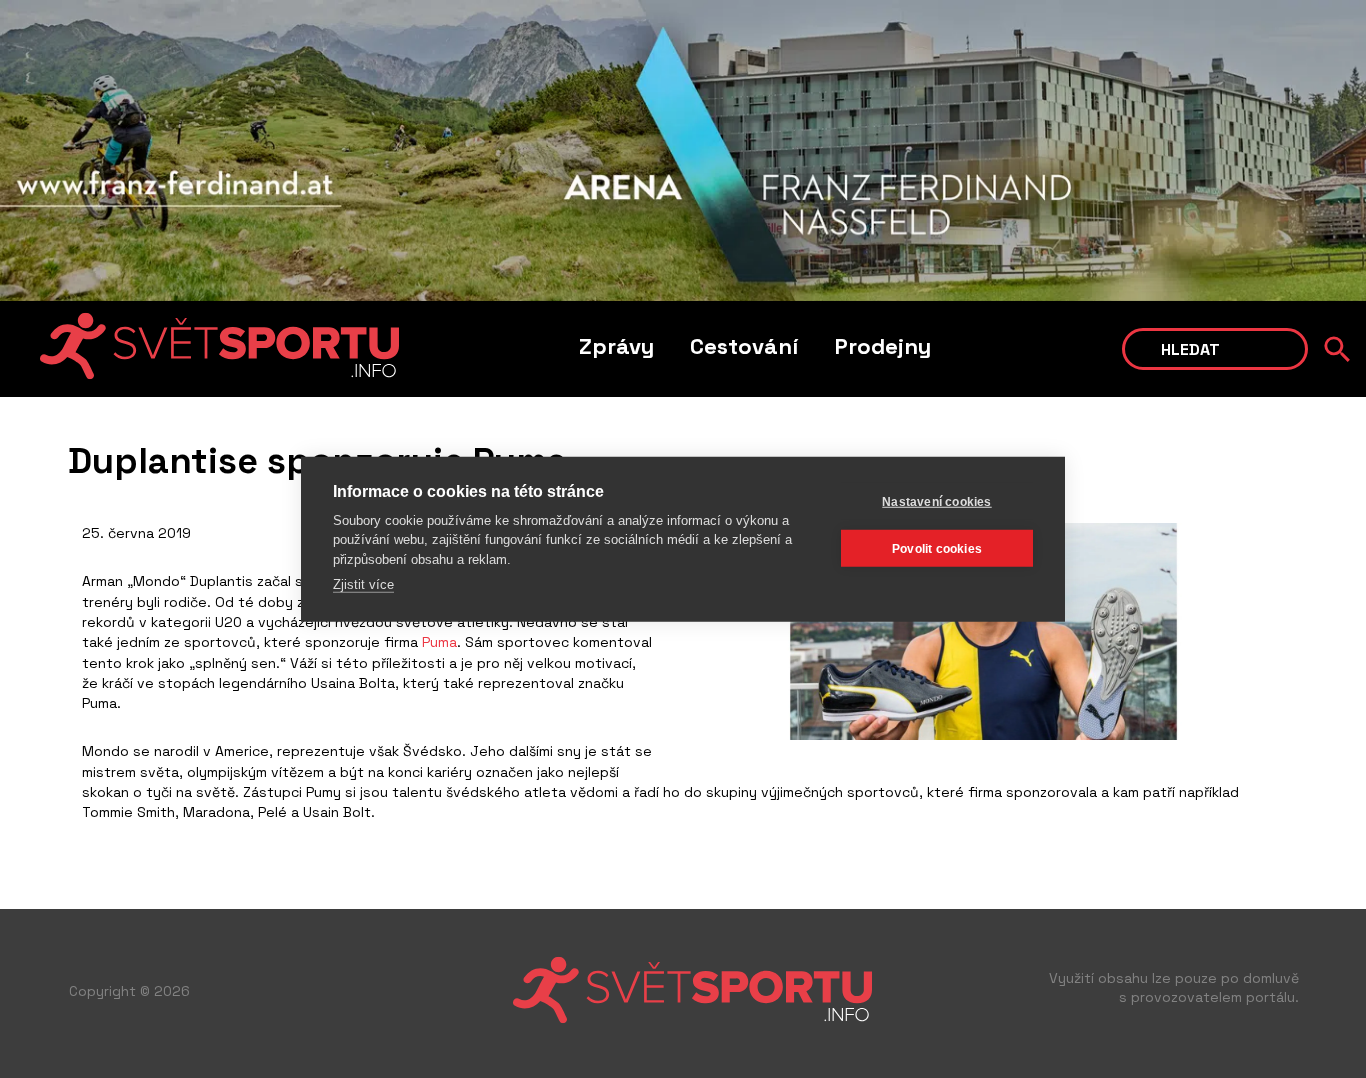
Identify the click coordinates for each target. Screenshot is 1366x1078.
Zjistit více (363, 584)
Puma (437, 642)
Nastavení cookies (936, 501)
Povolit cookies (937, 548)
